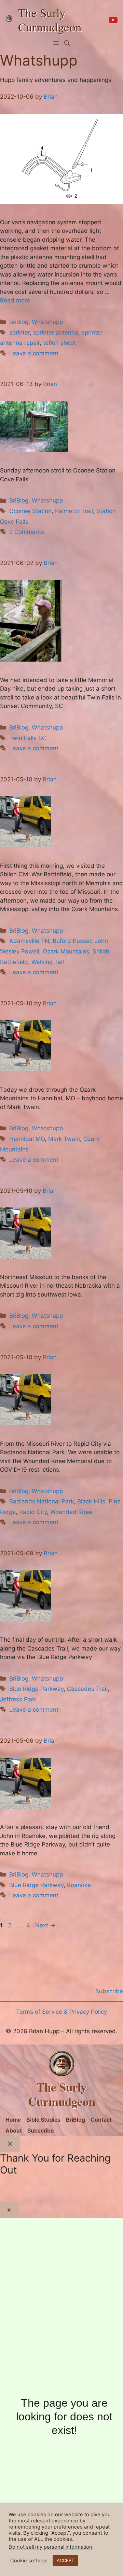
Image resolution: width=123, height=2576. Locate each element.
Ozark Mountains (66, 951)
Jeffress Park (18, 1699)
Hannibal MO (27, 1139)
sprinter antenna (56, 332)
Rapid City (33, 1512)
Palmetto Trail (74, 511)
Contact (101, 2120)
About (14, 2131)
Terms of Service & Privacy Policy (61, 2012)
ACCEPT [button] (65, 2560)
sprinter (19, 332)
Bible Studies (43, 2120)
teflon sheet (59, 343)
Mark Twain (64, 1139)
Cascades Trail (87, 1689)
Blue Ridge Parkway (36, 1689)
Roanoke (79, 1885)
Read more (15, 300)
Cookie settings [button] (29, 2561)
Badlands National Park (42, 1501)
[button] (67, 43)
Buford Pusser (72, 941)
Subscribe (40, 2131)
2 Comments (27, 532)
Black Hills (91, 1501)
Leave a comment (34, 353)
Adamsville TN (29, 941)
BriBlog (19, 322)
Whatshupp (47, 322)
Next (45, 1925)
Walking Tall (48, 962)
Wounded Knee (71, 1512)
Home (13, 2120)
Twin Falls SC (28, 738)
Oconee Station (30, 511)
